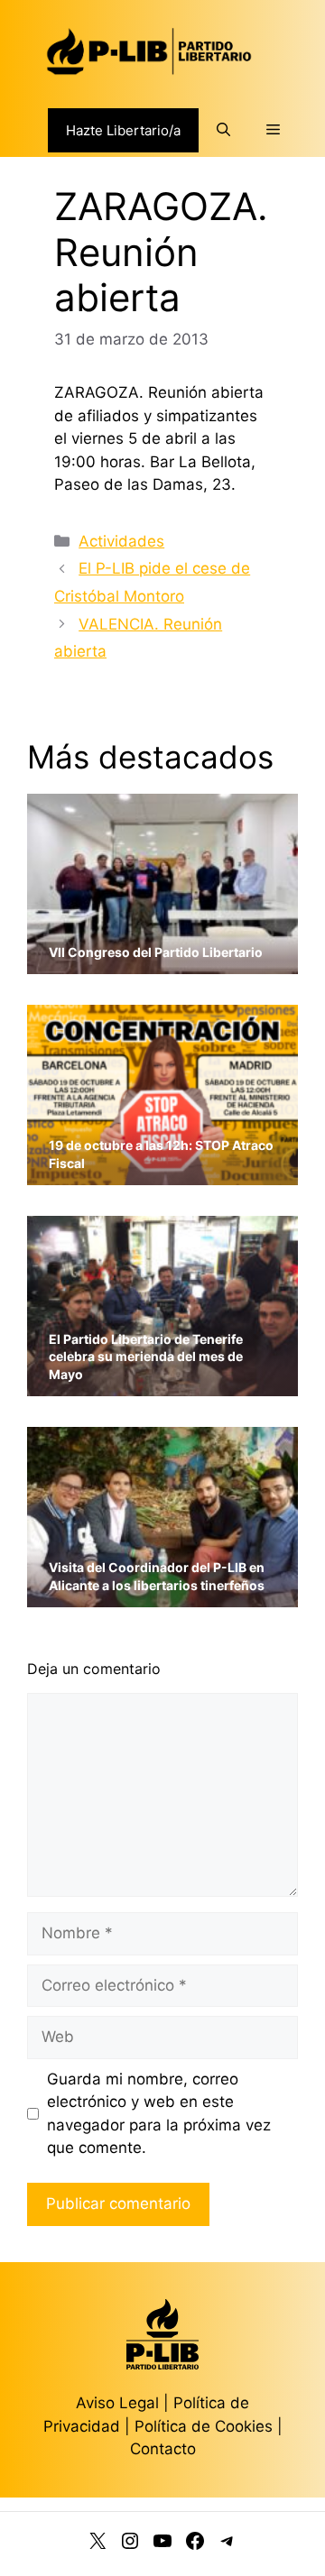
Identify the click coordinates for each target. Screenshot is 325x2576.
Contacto (163, 2449)
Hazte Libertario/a (123, 130)
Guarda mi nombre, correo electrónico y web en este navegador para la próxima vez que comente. (159, 2114)
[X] (97, 2544)
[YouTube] (162, 2544)
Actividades (121, 541)
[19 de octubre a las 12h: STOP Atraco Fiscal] (162, 1173)
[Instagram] (130, 2544)
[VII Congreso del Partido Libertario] (162, 962)
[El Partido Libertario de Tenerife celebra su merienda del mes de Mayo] (162, 1384)
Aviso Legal (117, 2403)
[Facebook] (195, 2544)
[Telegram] (227, 2544)
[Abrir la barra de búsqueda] (223, 130)
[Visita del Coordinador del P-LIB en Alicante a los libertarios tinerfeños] (162, 1595)
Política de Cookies (204, 2426)
